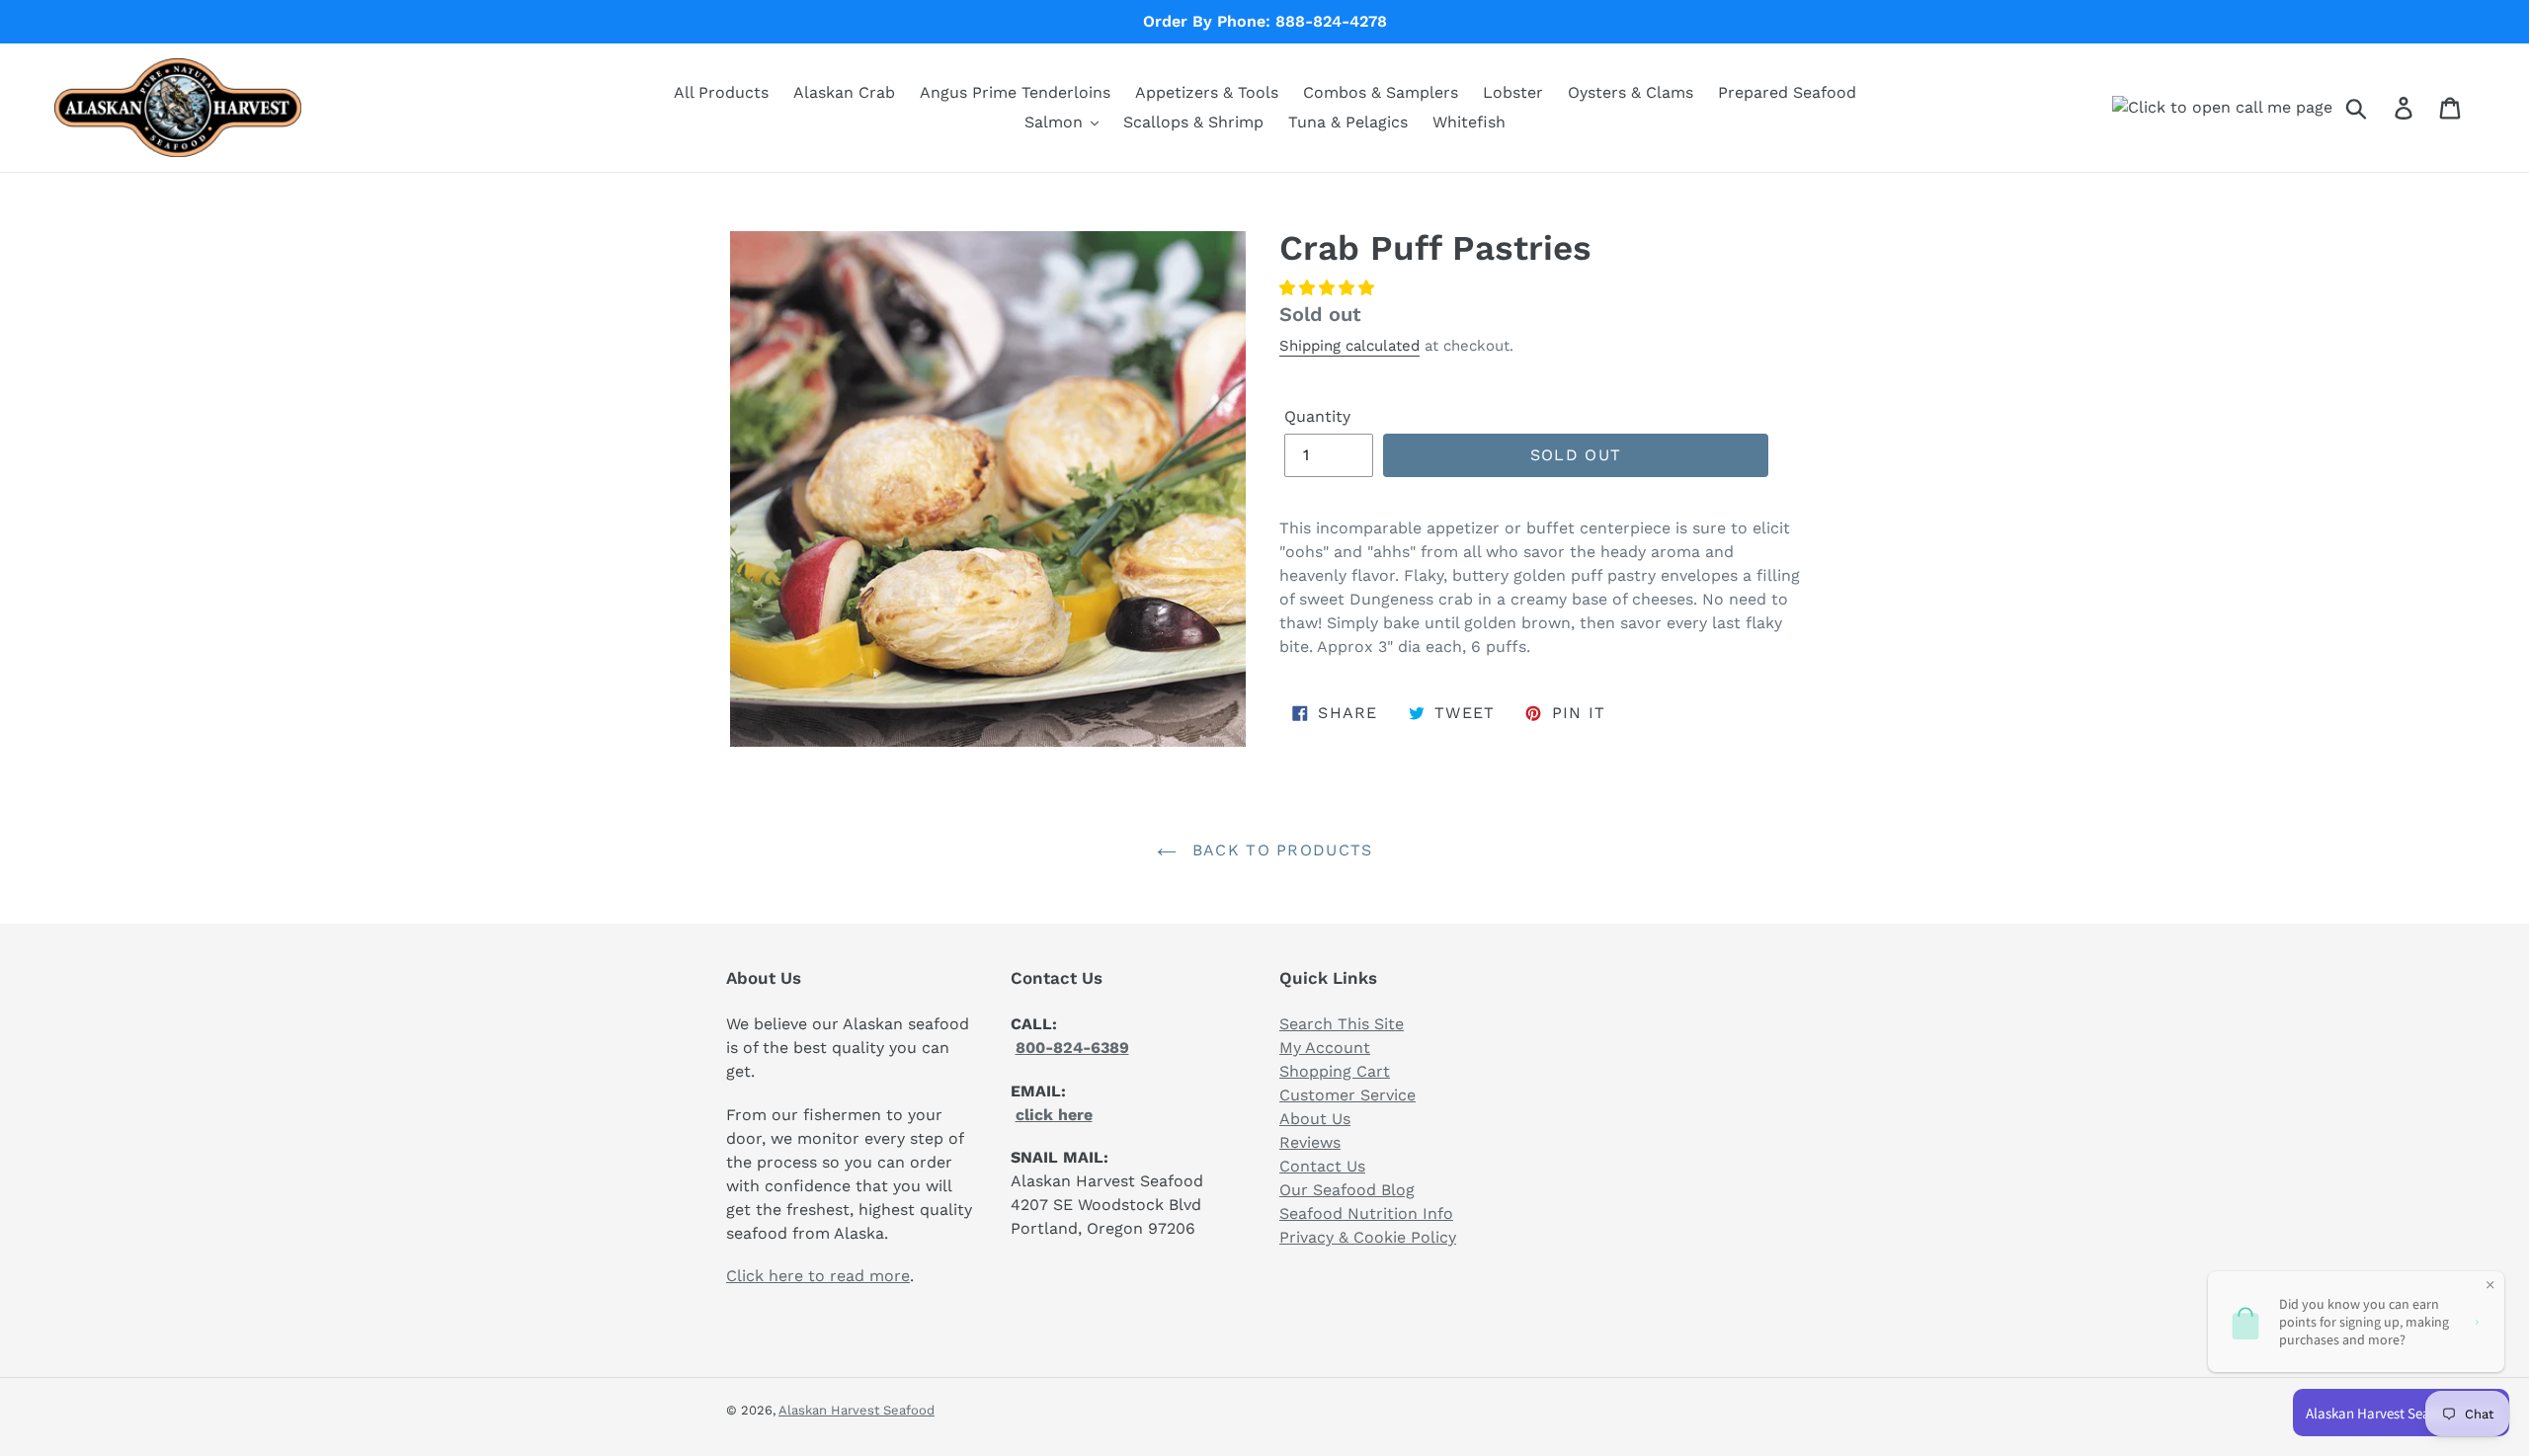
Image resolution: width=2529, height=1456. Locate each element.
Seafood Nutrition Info (1366, 1213)
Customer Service (1347, 1095)
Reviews (1310, 1142)
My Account (1325, 1048)
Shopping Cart (1335, 1071)
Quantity (1317, 416)
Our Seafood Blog (1347, 1190)
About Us (1315, 1119)
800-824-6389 (1072, 1048)
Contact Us (1322, 1166)
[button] (1327, 288)
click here (1054, 1115)
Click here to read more (818, 1276)
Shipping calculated (1349, 346)
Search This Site (1342, 1024)
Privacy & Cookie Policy (1368, 1237)
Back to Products (1280, 850)
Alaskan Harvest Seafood (857, 1410)
